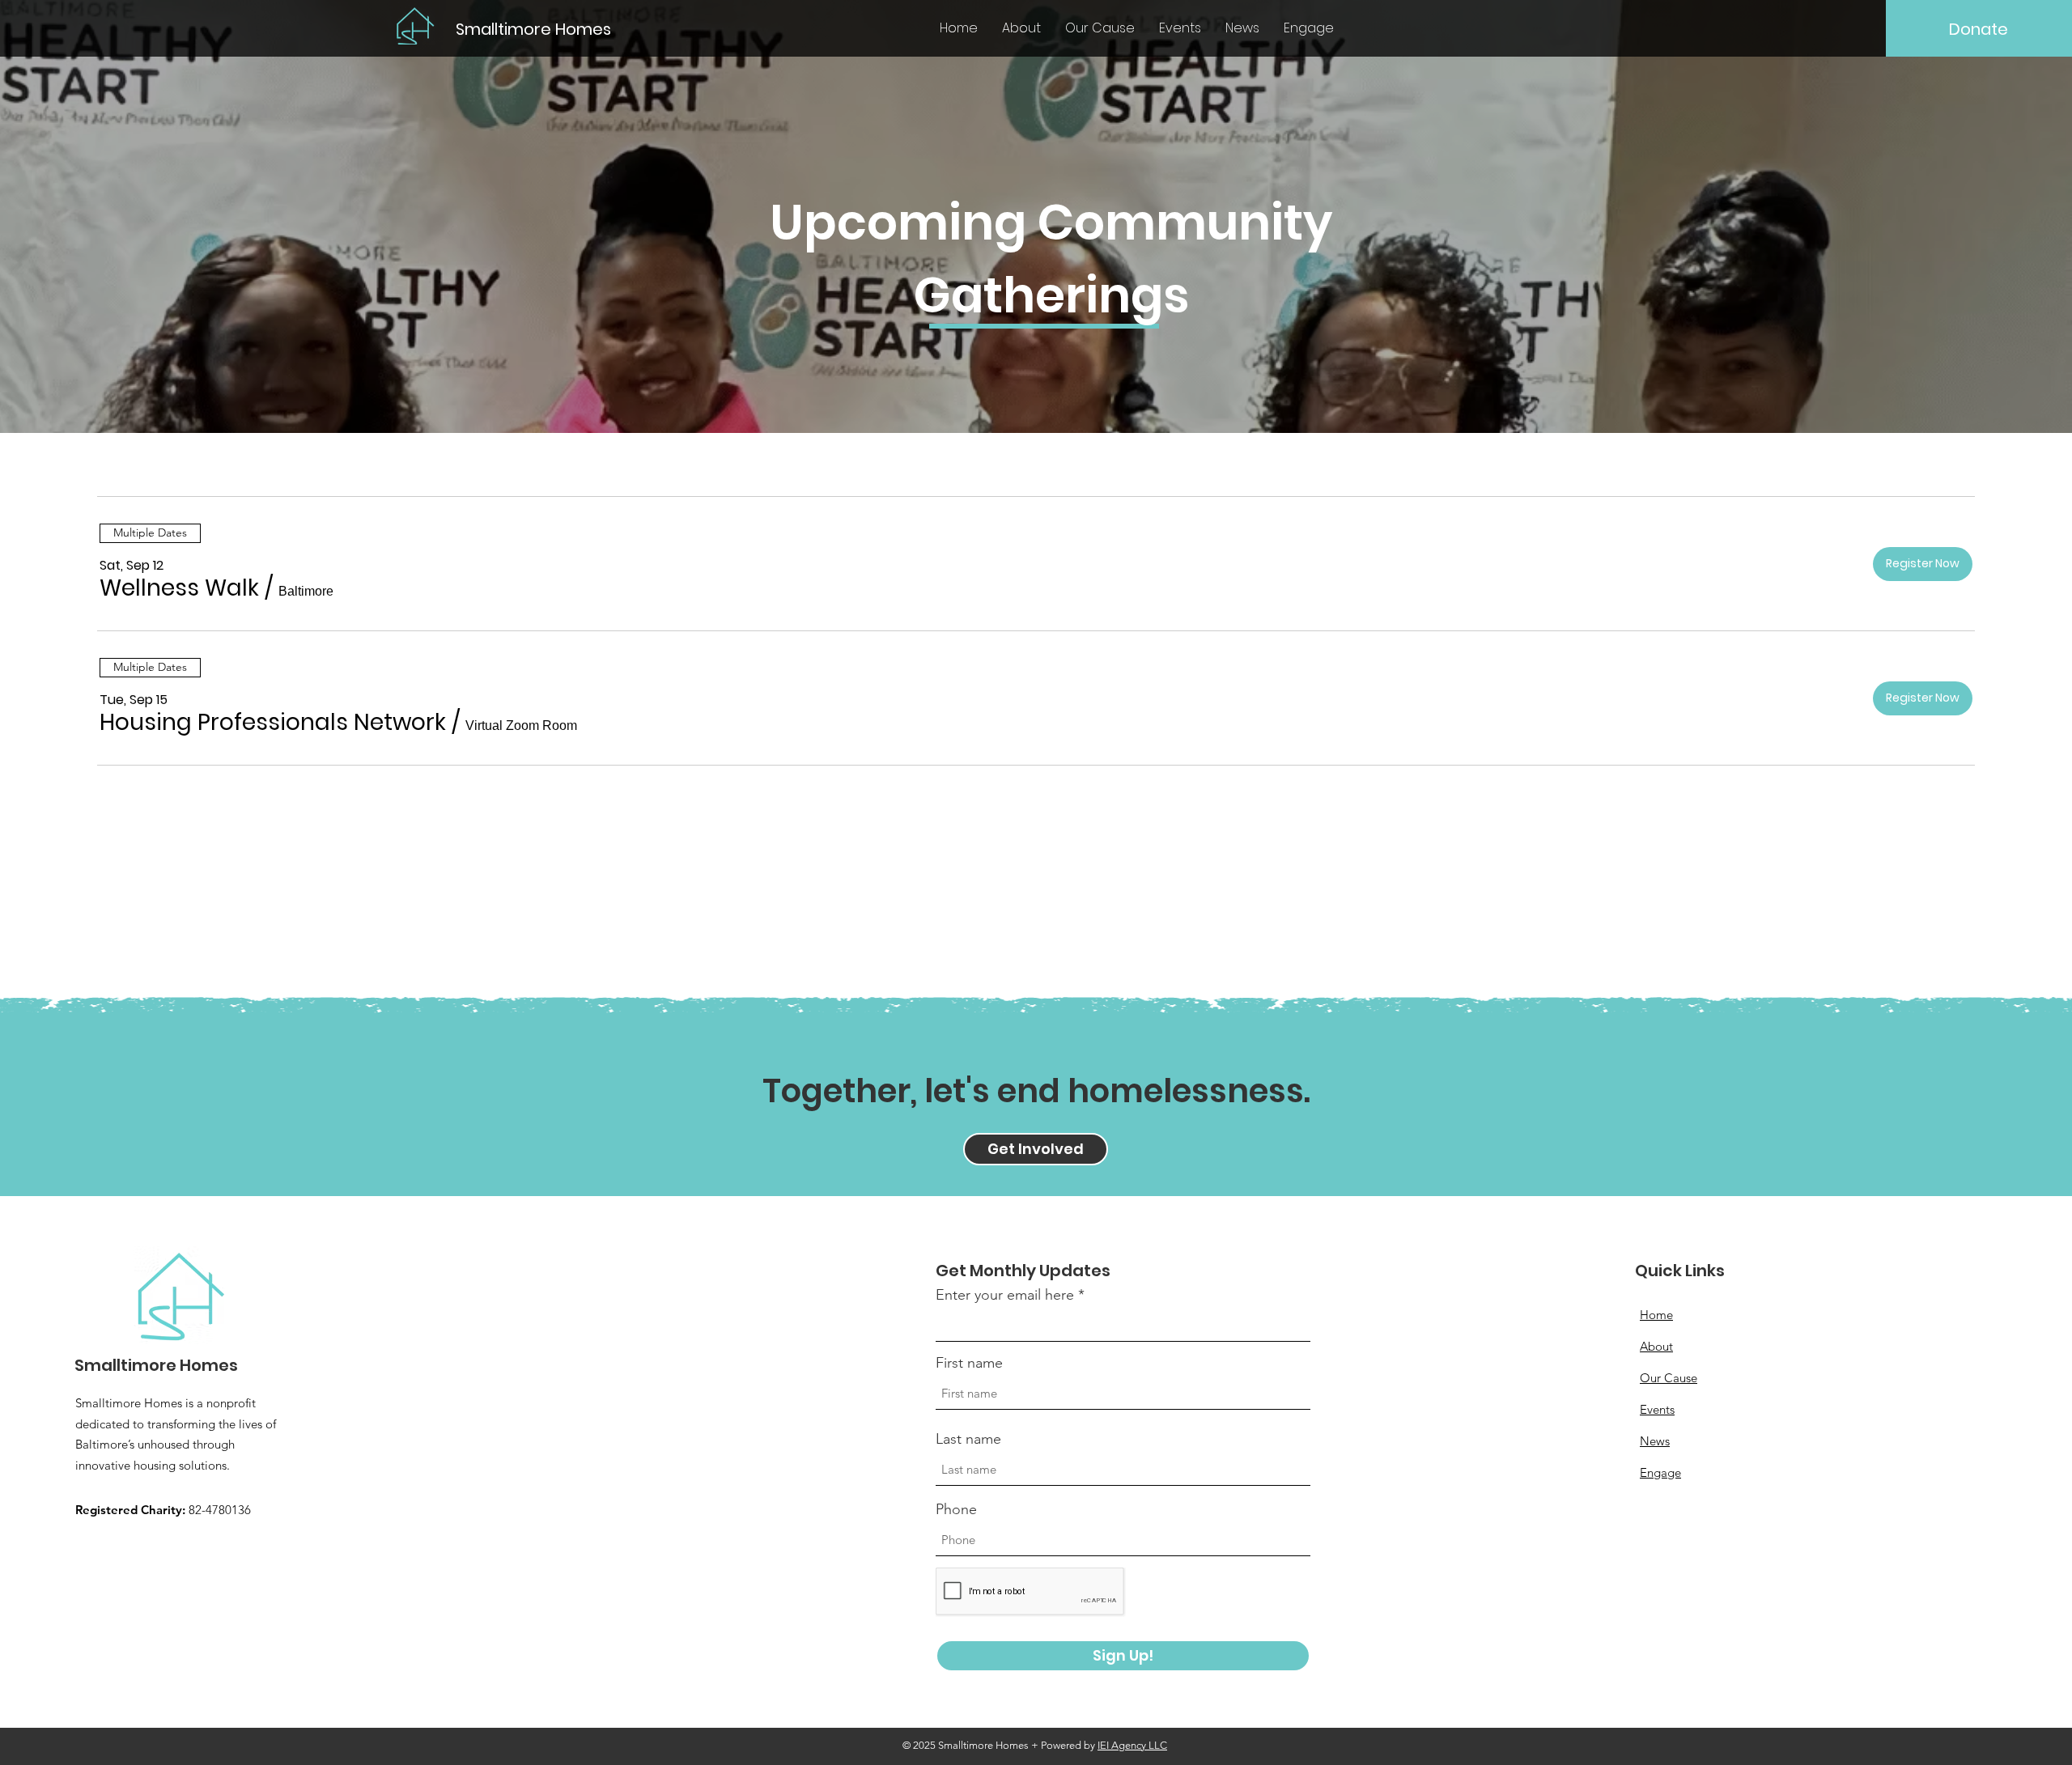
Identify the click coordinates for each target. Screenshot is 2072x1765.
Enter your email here (1005, 1295)
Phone (956, 1509)
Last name (968, 1439)
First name (969, 1363)
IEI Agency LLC (1132, 1745)
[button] (179, 588)
